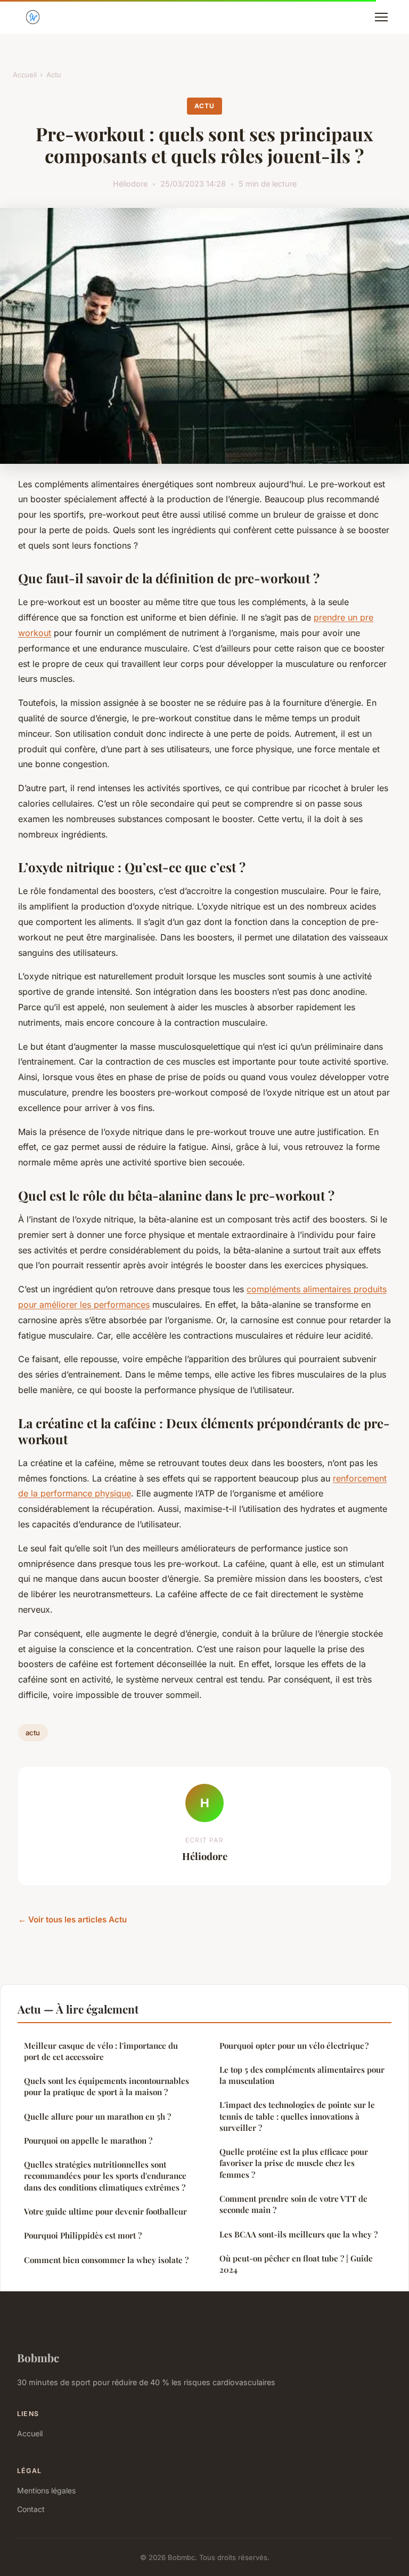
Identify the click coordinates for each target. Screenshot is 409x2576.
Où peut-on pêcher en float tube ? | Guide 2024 (296, 2264)
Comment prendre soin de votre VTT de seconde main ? (293, 2204)
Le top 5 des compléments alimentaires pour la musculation (302, 2075)
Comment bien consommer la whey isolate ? (106, 2260)
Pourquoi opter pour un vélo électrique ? (294, 2046)
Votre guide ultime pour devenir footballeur (105, 2211)
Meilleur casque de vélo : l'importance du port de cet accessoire (101, 2051)
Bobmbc (38, 2357)
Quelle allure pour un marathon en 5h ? (97, 2116)
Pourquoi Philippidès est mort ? (83, 2235)
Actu (54, 75)
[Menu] (381, 17)
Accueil (25, 75)
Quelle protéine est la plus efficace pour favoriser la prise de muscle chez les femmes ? (294, 2163)
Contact (31, 2509)
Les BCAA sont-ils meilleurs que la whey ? (298, 2234)
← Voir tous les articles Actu (72, 1919)
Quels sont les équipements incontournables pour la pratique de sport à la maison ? (107, 2086)
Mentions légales (46, 2490)
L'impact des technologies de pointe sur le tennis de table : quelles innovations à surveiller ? (297, 2116)
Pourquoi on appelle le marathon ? (88, 2140)
